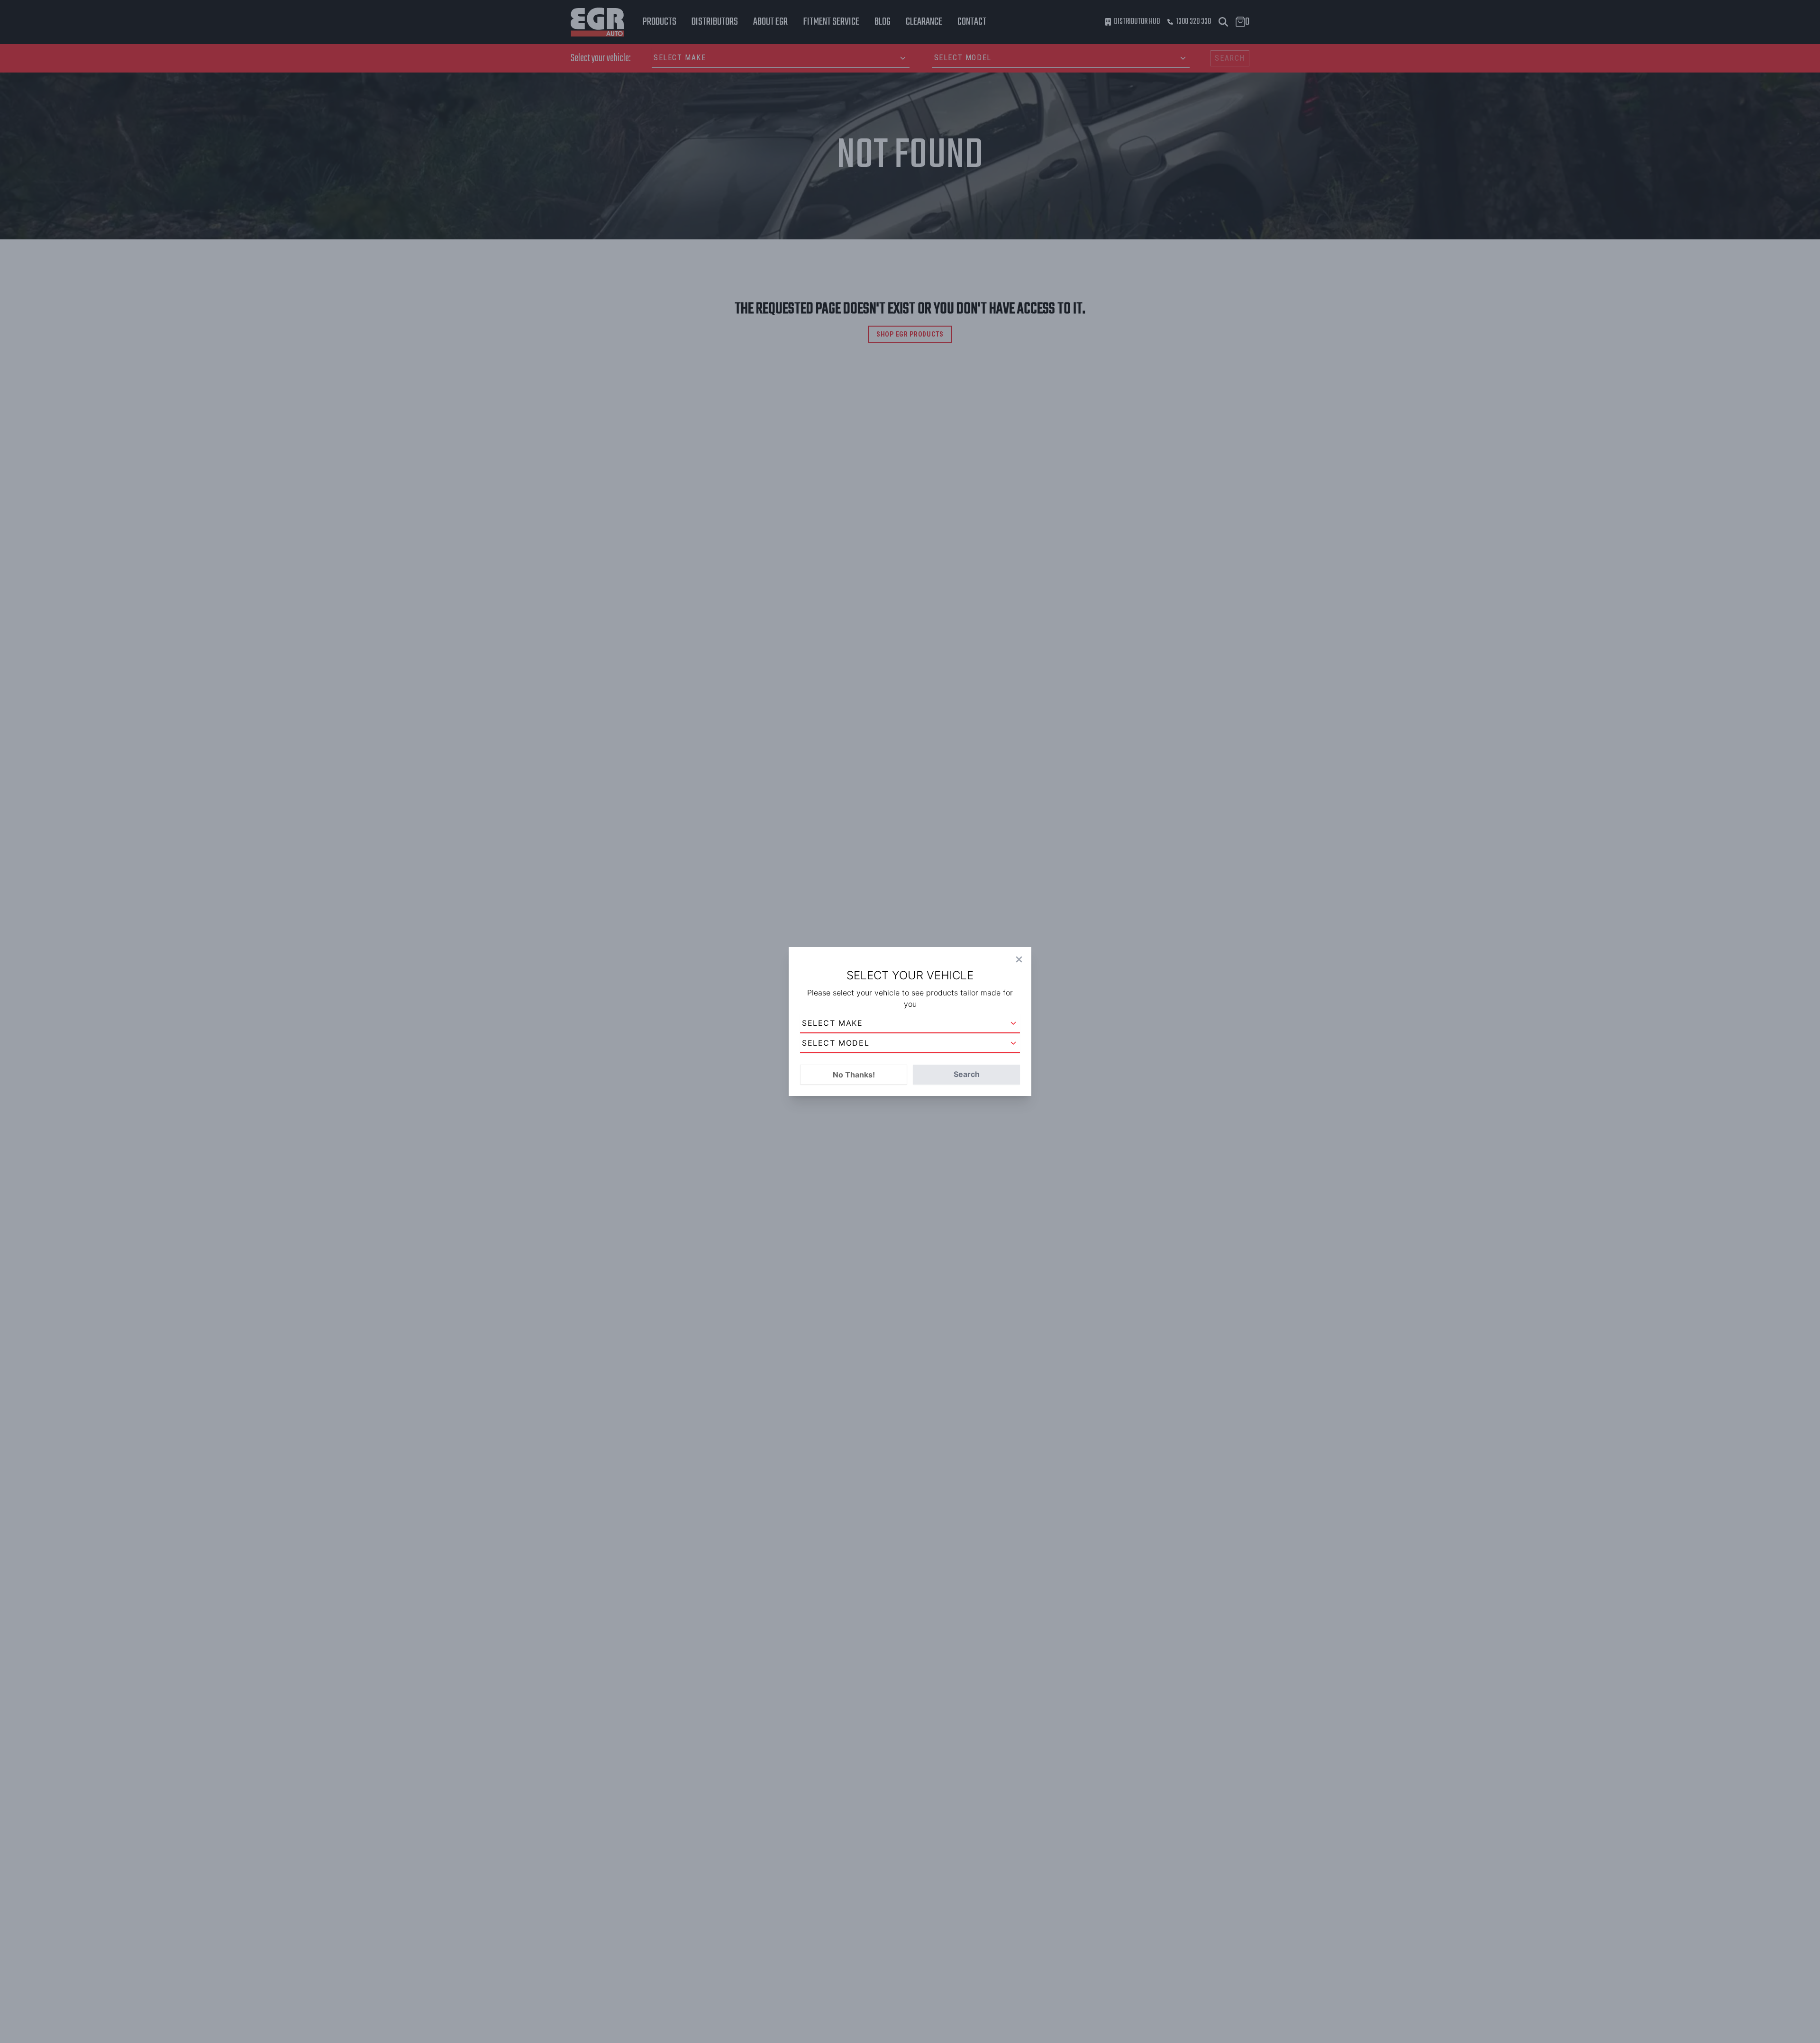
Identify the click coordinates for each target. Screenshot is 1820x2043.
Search (967, 1074)
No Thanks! (854, 1075)
